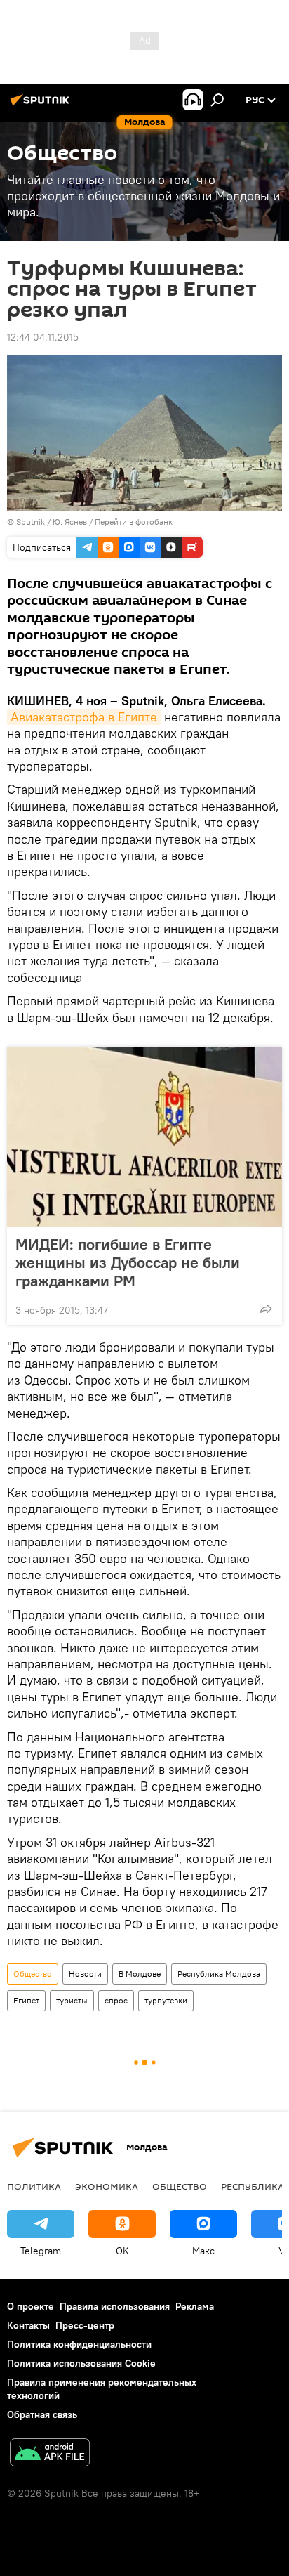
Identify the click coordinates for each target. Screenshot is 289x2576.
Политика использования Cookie (81, 2363)
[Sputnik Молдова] (42, 105)
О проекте (31, 2306)
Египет (26, 2000)
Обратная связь (42, 2414)
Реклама (195, 2306)
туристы (72, 2000)
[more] (266, 1309)
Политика (34, 2186)
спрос (116, 2000)
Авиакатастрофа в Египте (84, 717)
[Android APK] (50, 2454)
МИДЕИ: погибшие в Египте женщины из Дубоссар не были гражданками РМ (128, 1262)
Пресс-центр (85, 2325)
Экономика (107, 2186)
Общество (33, 1974)
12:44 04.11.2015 (43, 337)
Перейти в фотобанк (134, 522)
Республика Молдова (219, 1974)
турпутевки (166, 2000)
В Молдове (140, 1974)
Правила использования (115, 2306)
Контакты (28, 2325)
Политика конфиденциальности (79, 2344)
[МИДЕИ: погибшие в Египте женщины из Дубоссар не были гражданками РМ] (144, 1137)
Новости (85, 1974)
